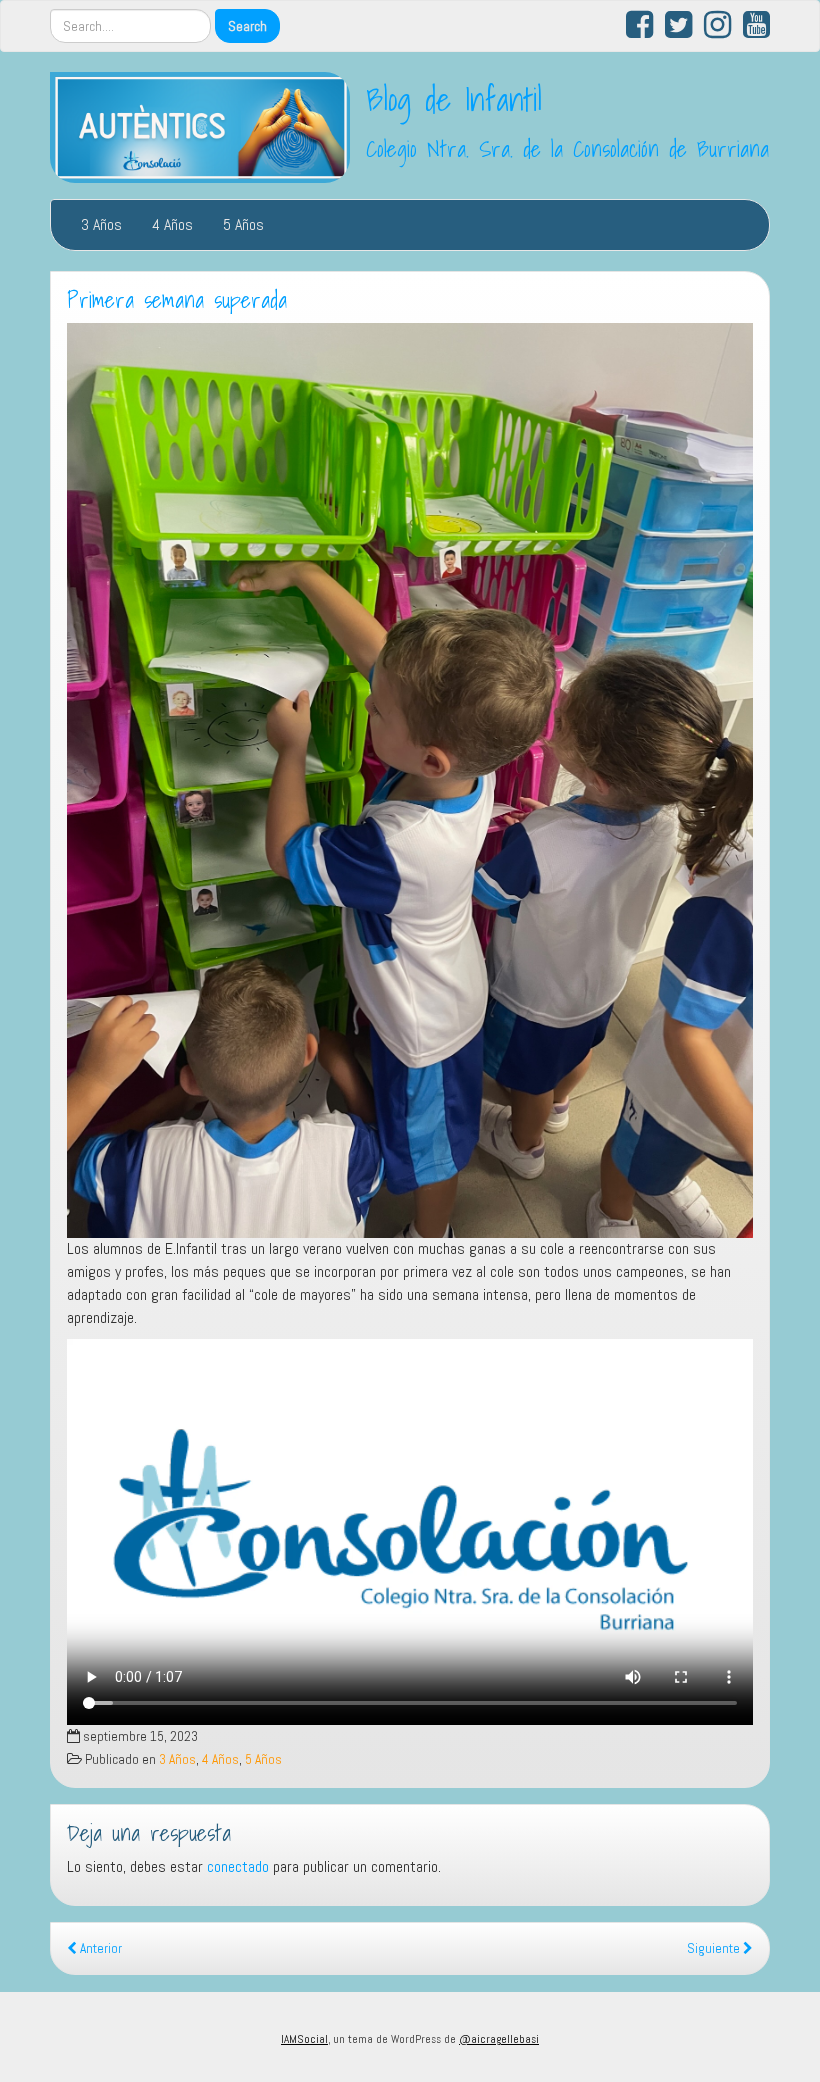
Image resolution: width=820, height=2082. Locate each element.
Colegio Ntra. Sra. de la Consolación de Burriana (567, 149)
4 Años (172, 224)
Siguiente (715, 1948)
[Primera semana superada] (410, 780)
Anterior (99, 1948)
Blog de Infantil (454, 99)
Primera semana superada (177, 300)
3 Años (101, 224)
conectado (238, 1866)
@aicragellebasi (499, 2039)
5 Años (243, 224)
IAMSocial (304, 2039)
